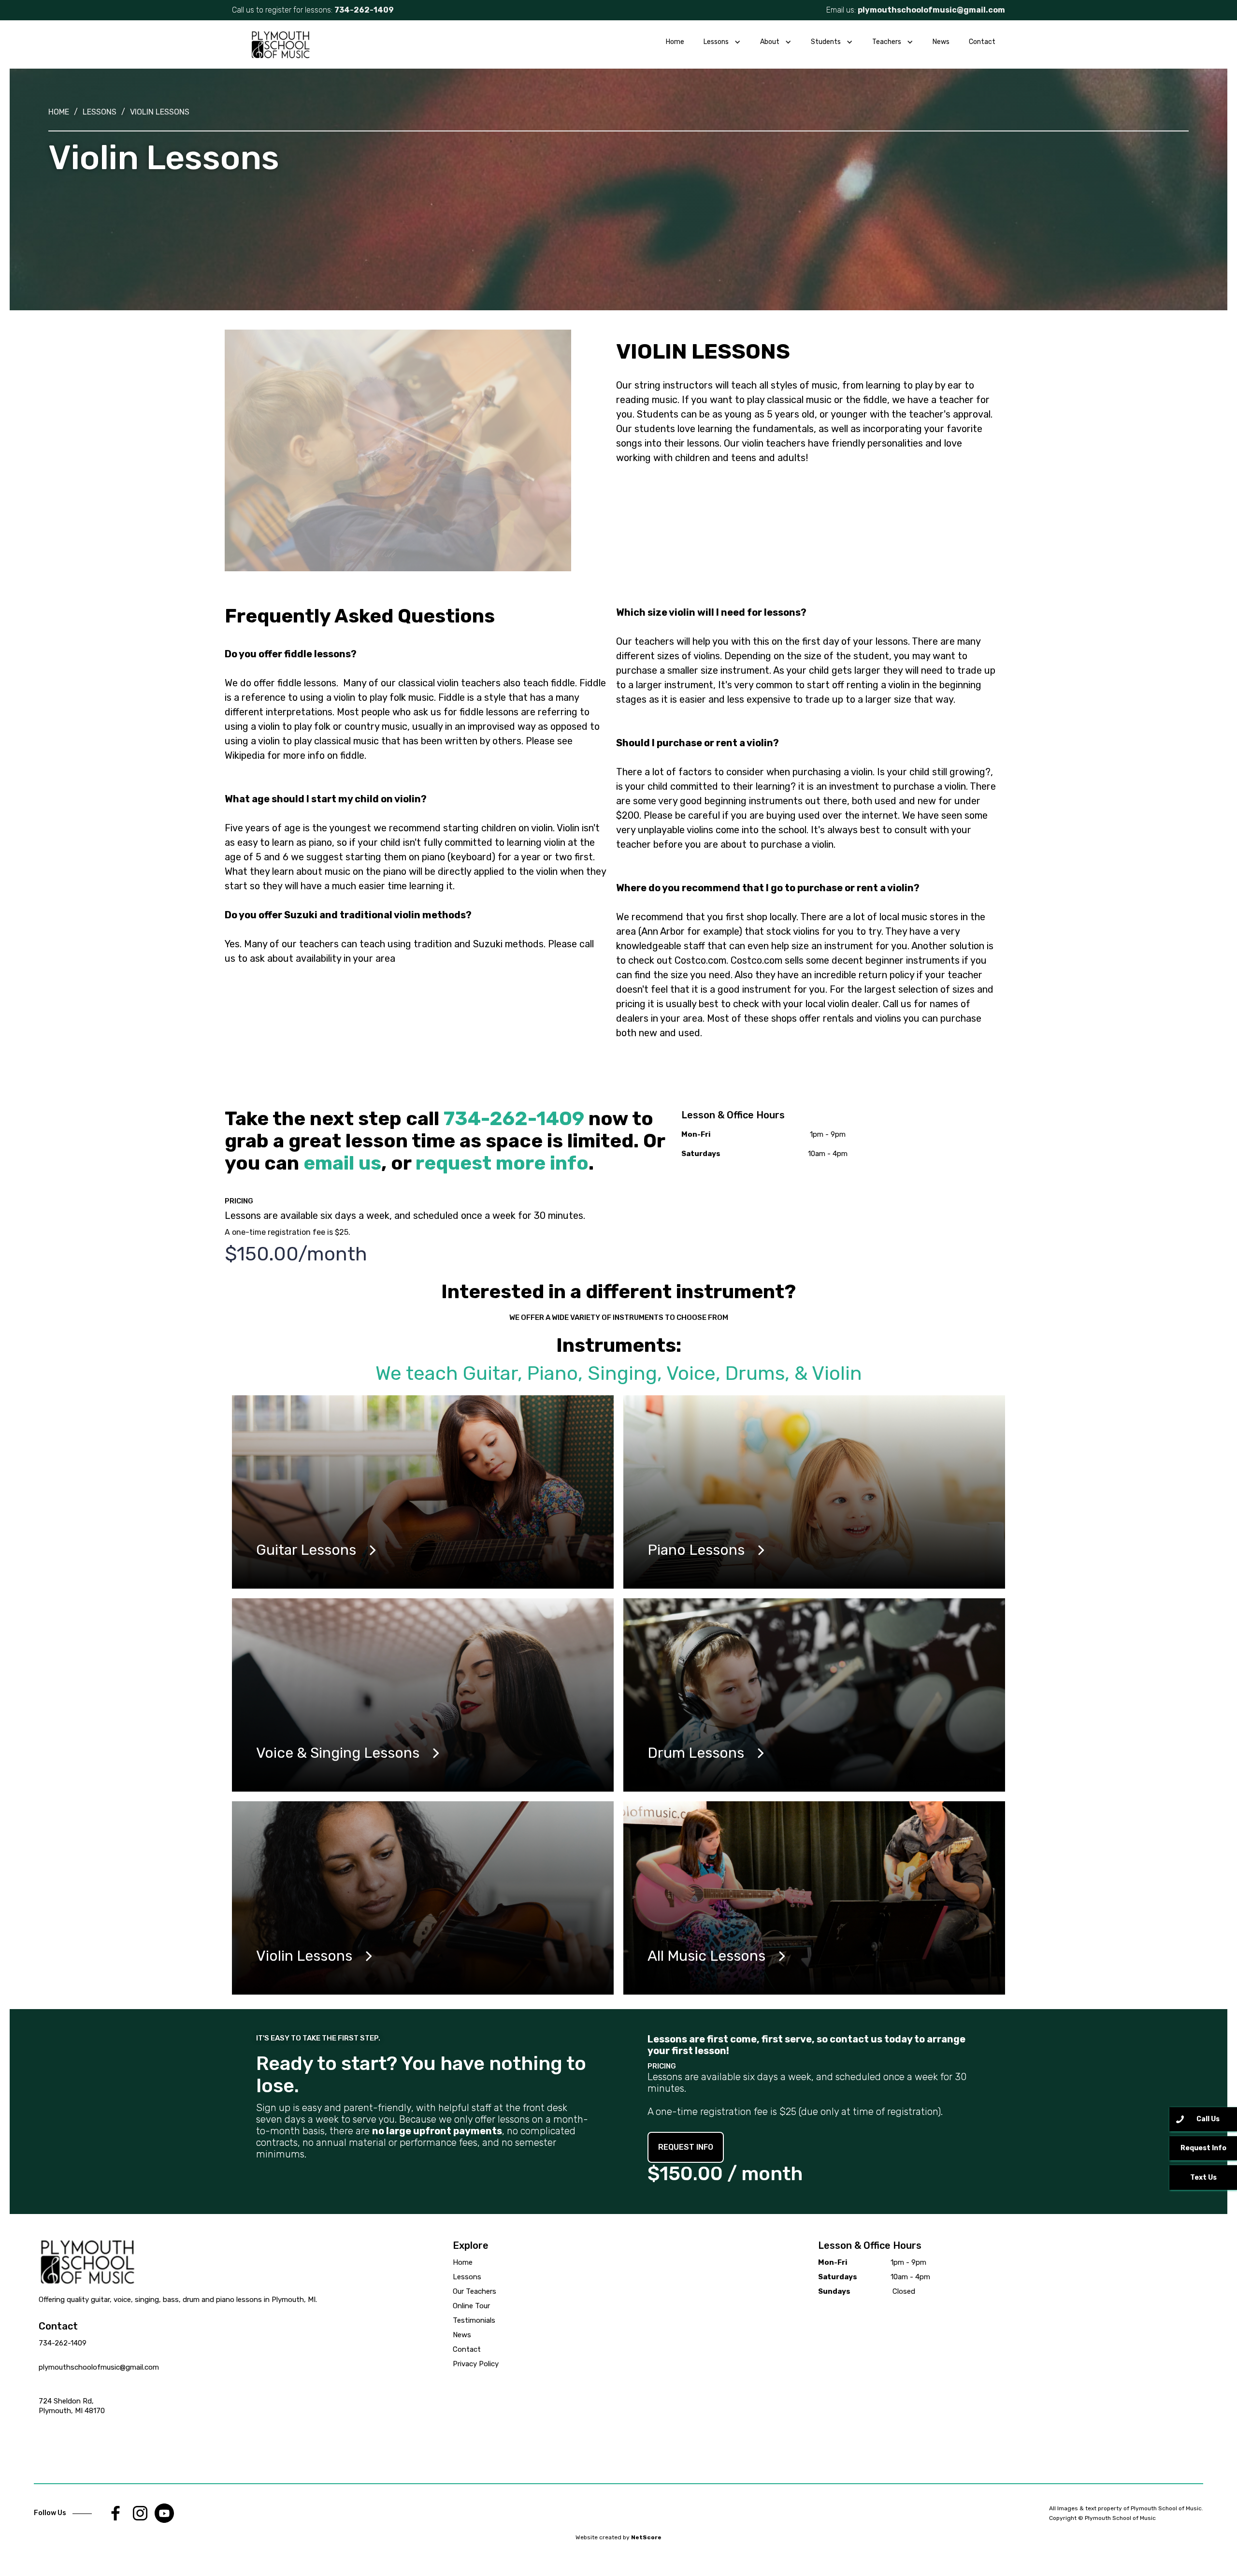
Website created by (618, 2537)
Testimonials (474, 2320)
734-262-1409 (63, 2343)
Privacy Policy (476, 2364)
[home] (280, 44)
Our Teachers (475, 2291)
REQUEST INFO (686, 2147)
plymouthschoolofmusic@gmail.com (931, 10)
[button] (722, 42)
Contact (982, 42)
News (941, 42)
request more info (502, 1163)
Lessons (100, 112)
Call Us (1208, 2119)
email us (342, 1163)
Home (675, 42)
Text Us (1203, 2178)
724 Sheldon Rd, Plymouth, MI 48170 (72, 2406)
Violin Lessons (160, 112)
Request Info (1203, 2148)
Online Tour (471, 2306)
